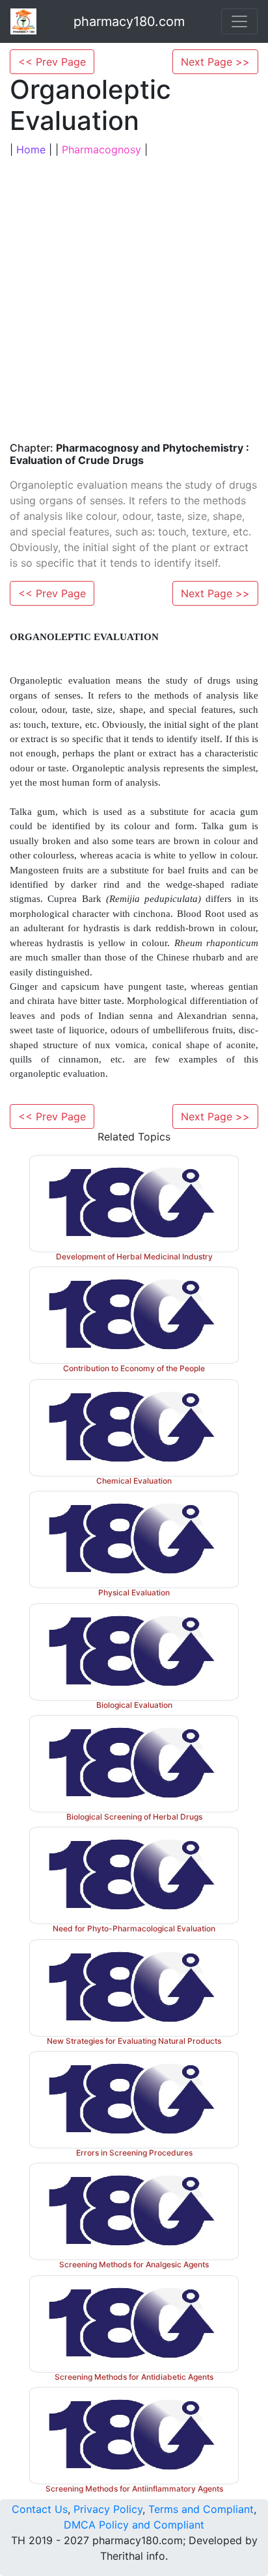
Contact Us (40, 2509)
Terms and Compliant (201, 2509)
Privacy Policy (108, 2509)
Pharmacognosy (101, 149)
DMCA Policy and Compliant (134, 2525)
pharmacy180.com (129, 21)
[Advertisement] (134, 298)
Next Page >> (215, 62)
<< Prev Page (52, 62)
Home (31, 149)
